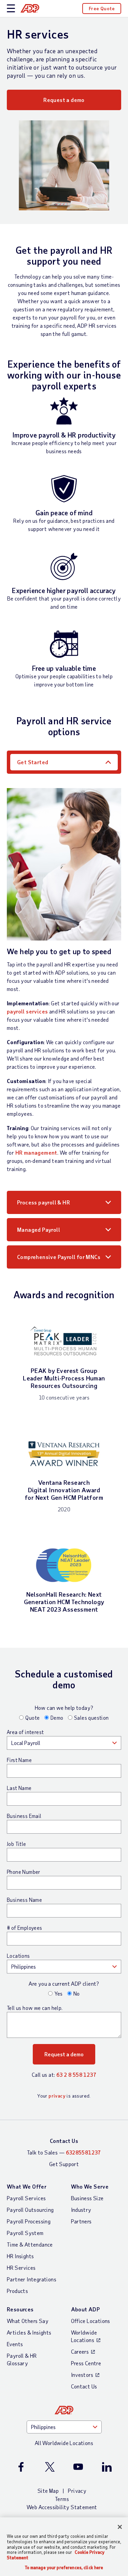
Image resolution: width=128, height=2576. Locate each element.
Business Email (24, 1816)
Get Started (33, 762)
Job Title (17, 1844)
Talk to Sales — (64, 2152)
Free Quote (102, 8)
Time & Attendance (30, 2244)
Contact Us (64, 2141)
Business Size (87, 2198)
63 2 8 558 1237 (76, 2075)
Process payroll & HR (44, 1202)
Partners (81, 2221)
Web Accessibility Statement (62, 2507)
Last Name (19, 1788)
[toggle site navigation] (11, 9)
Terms (62, 2499)
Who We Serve (90, 2186)
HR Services (21, 2268)
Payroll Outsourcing (30, 2210)
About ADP (86, 2309)
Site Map (48, 2491)
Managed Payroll (39, 1230)
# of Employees (25, 1928)
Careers (80, 2351)
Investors (82, 2375)
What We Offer (27, 2186)
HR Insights (20, 2256)
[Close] (120, 2527)
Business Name (24, 1900)
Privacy (77, 2491)
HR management (36, 1152)
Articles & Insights (29, 2332)
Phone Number (24, 1872)
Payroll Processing (29, 2221)
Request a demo (64, 100)
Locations (18, 1956)
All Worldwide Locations (64, 2443)
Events (15, 2344)
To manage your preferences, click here (64, 2568)
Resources (20, 2309)
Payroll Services (26, 2198)
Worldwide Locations (84, 2336)
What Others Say (28, 2321)
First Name (19, 1760)
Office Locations (91, 2321)
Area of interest (25, 1732)
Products (17, 2291)
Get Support (64, 2164)
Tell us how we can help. (35, 2008)
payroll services (27, 1011)
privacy (57, 2096)
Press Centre (86, 2363)
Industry (81, 2210)
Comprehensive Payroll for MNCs (59, 1257)
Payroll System (25, 2233)
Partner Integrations (32, 2279)
